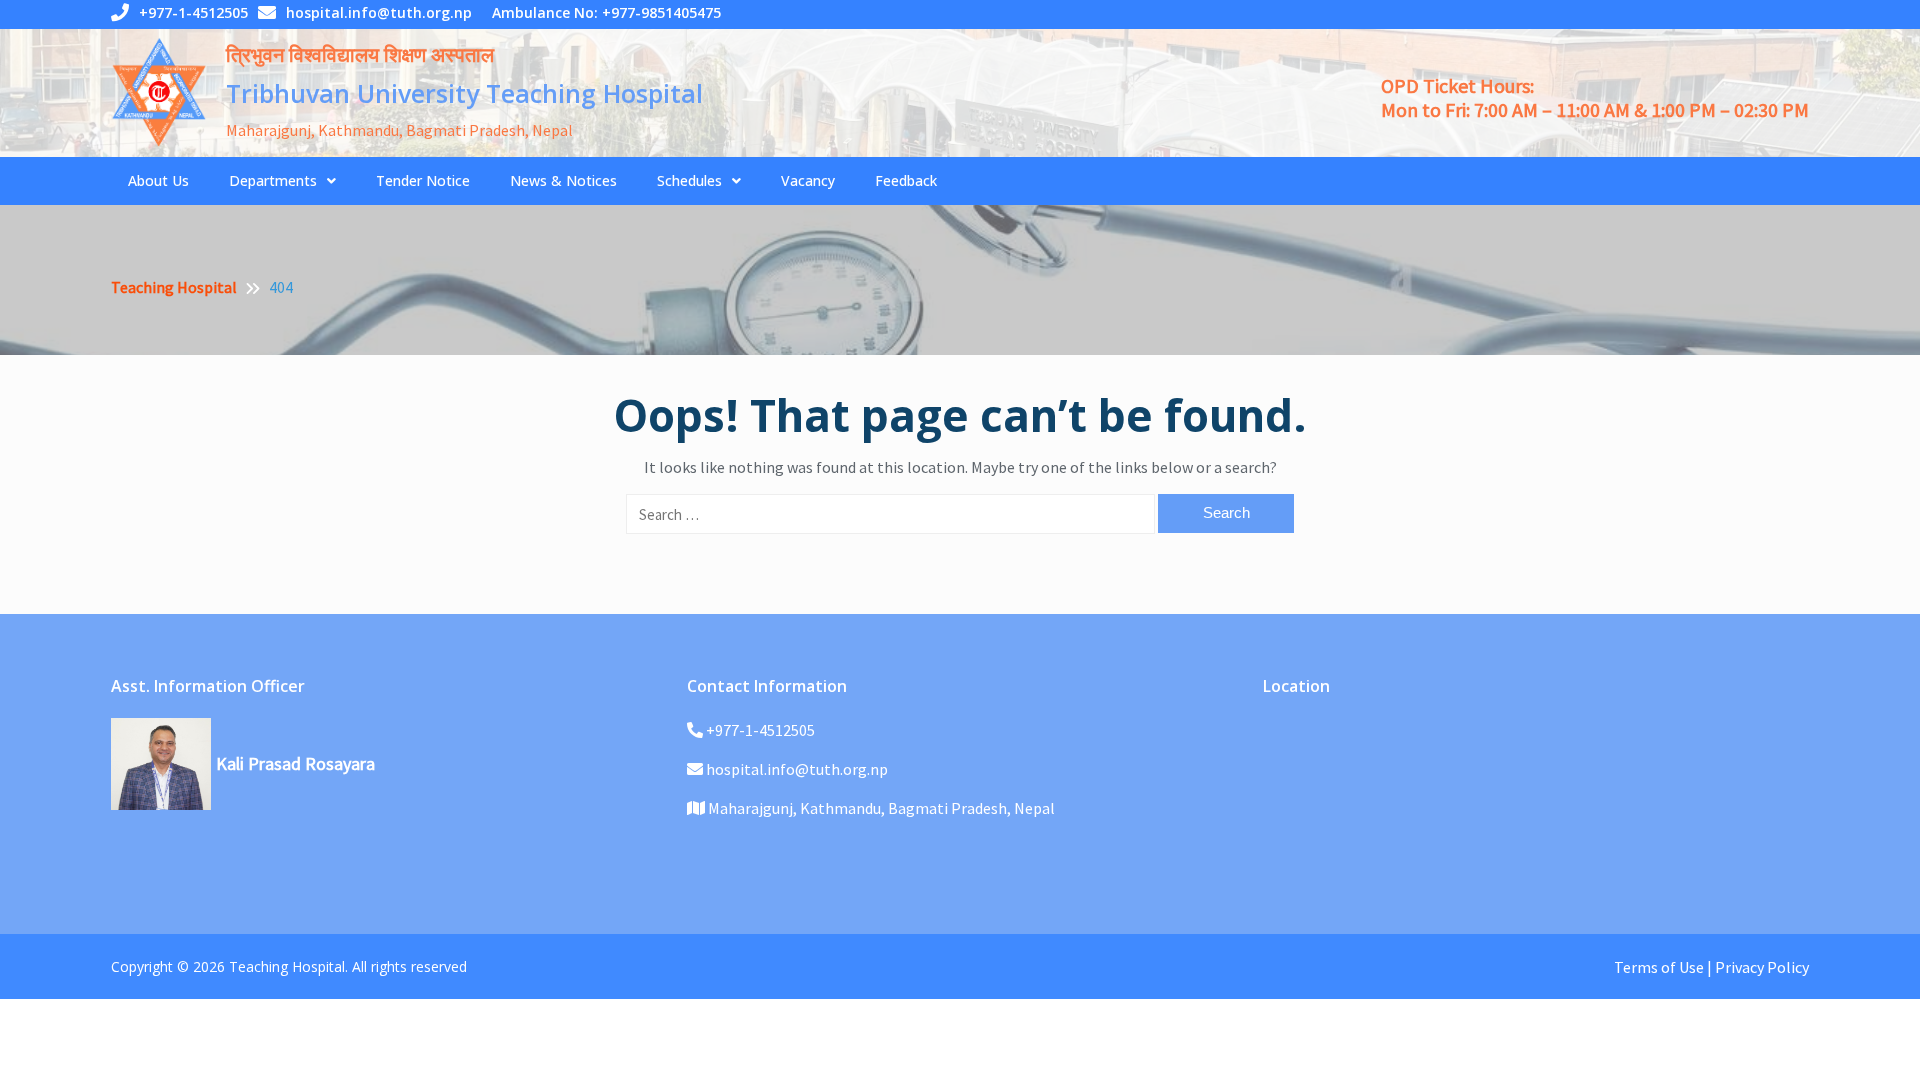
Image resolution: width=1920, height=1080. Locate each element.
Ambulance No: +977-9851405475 (606, 12)
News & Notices (563, 180)
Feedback (906, 180)
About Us (158, 180)
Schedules (689, 180)
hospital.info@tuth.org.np (379, 12)
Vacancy (808, 180)
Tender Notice (423, 180)
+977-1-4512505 (193, 12)
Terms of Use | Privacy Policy (1711, 967)
